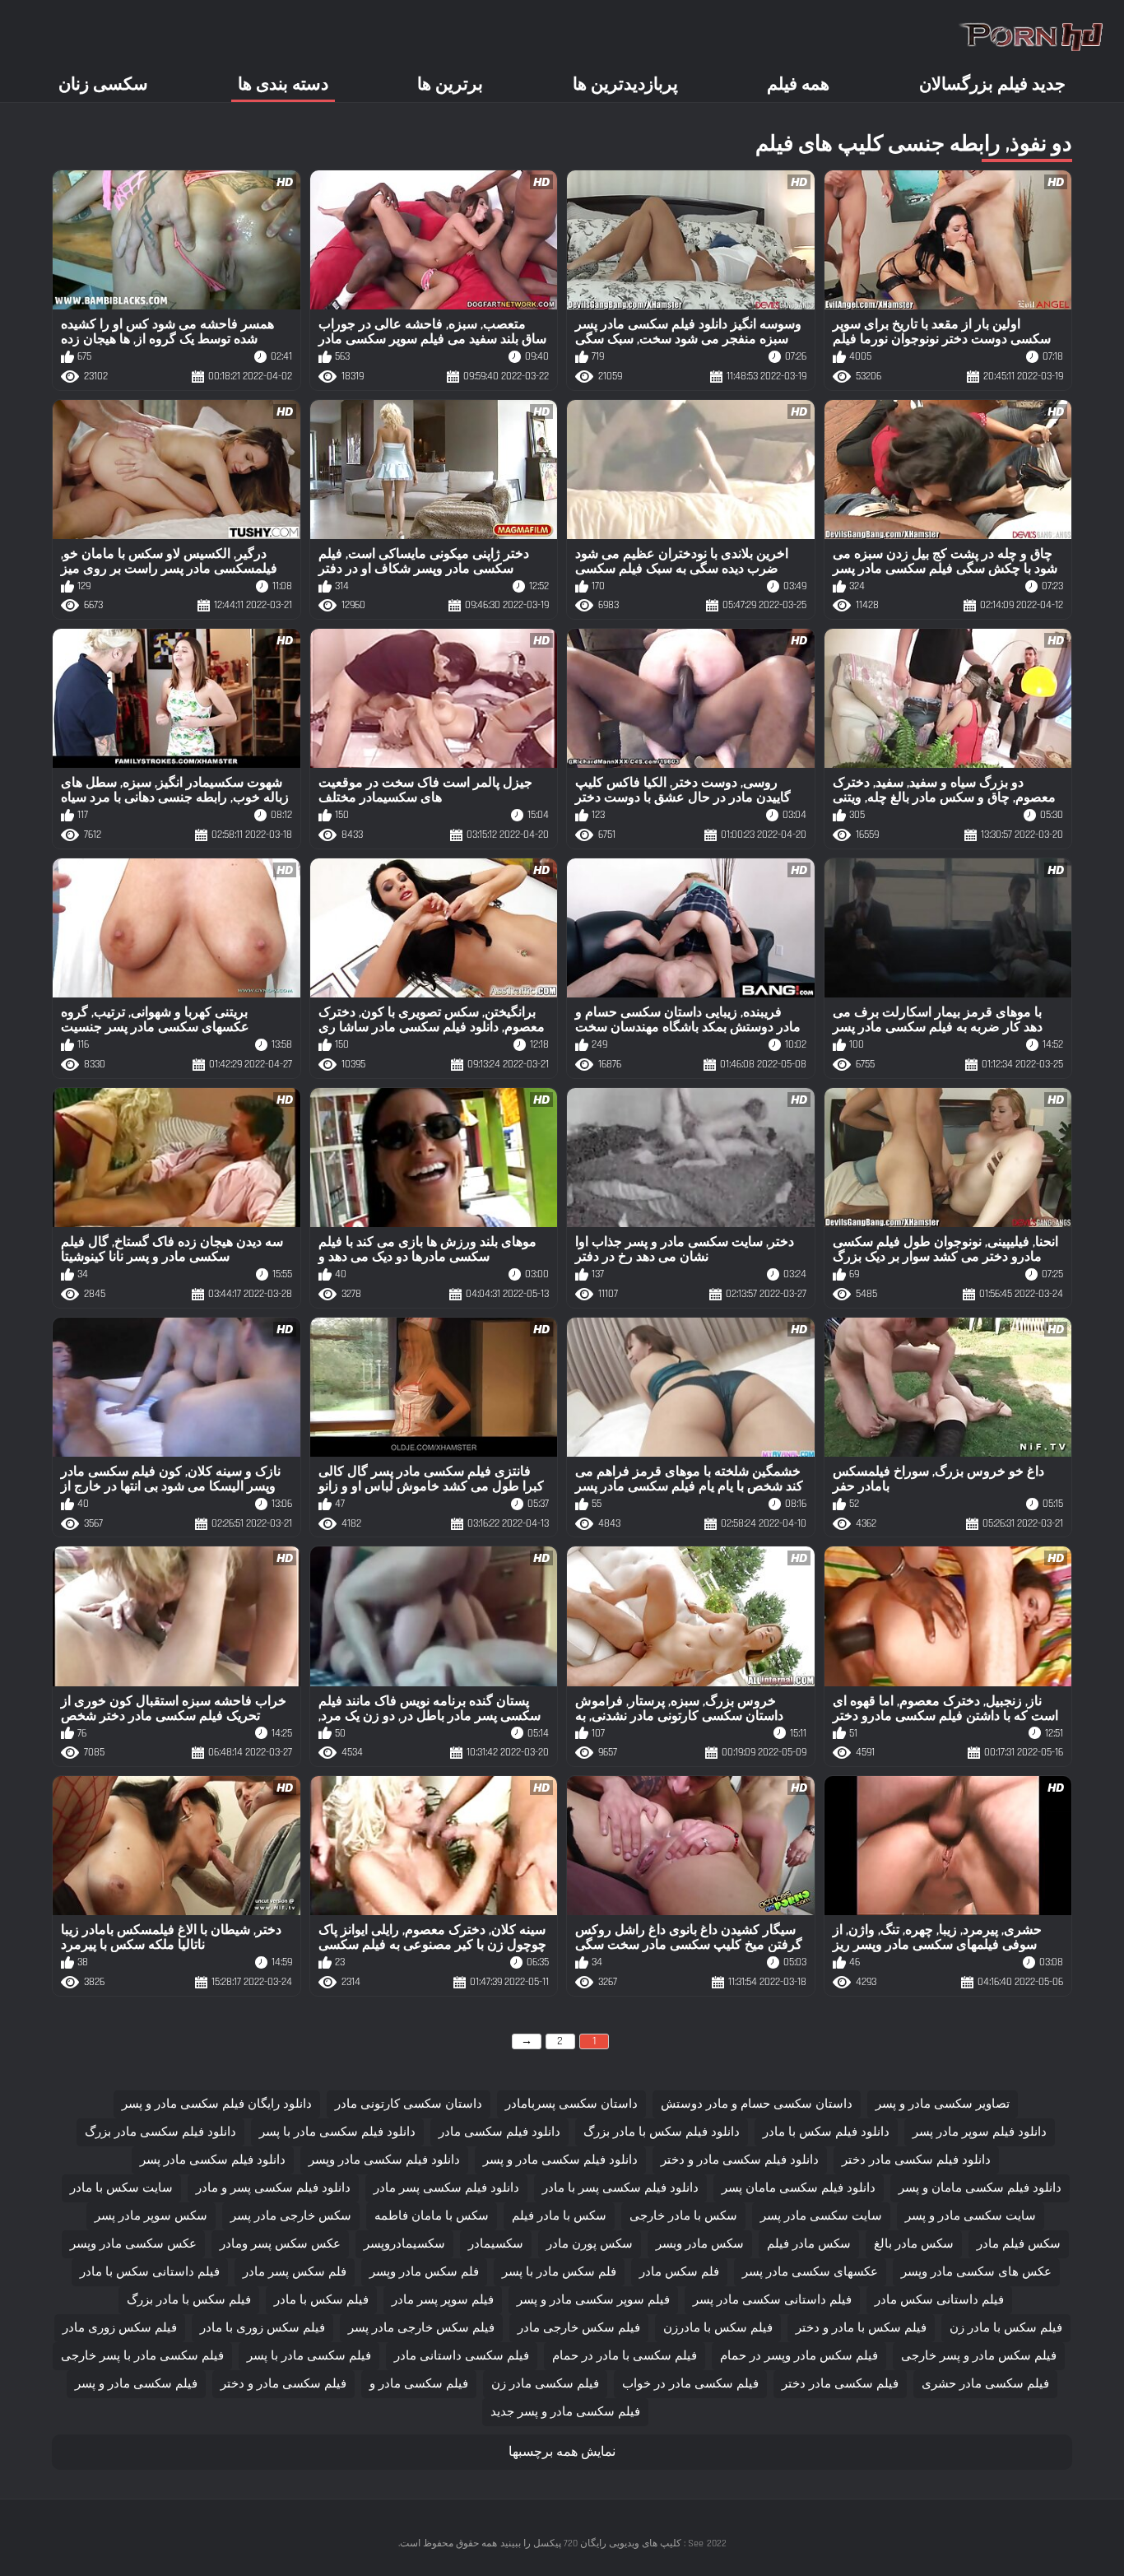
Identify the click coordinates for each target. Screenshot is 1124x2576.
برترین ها (450, 84)
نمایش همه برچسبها (562, 2452)
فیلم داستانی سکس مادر (939, 2300)
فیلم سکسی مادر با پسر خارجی (142, 2356)
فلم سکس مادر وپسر (424, 2272)
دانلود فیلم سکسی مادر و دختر (740, 2160)
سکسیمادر (496, 2244)
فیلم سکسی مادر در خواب (690, 2384)
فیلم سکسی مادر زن (545, 2384)
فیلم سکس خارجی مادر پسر (421, 2328)
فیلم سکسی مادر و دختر (283, 2384)
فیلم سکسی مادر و (419, 2384)
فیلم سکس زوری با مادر (262, 2328)
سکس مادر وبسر (700, 2244)
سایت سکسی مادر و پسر (971, 2216)
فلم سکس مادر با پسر (559, 2272)
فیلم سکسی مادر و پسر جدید (565, 2412)
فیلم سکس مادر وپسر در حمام (799, 2356)
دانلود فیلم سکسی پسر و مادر (273, 2188)
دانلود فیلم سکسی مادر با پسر (337, 2132)
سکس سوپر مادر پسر (151, 2216)
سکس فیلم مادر (1019, 2244)
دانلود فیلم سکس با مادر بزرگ (662, 2132)
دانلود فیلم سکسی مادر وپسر (384, 2160)
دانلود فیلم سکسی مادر (499, 2132)
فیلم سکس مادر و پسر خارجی (979, 2356)
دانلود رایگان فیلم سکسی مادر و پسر (217, 2104)
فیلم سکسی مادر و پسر (136, 2384)
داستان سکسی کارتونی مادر (409, 2104)
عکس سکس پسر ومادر (280, 2244)
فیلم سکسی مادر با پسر (309, 2356)
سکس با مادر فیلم (559, 2216)
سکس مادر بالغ (914, 2244)
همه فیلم (798, 84)
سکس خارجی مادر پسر (291, 2216)
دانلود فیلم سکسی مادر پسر (213, 2160)
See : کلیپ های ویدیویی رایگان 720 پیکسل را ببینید (602, 2543)
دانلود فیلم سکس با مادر (826, 2132)
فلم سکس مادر (679, 2272)
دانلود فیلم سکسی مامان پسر (799, 2188)
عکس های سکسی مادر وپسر (976, 2272)
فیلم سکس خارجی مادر (579, 2328)
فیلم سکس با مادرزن (718, 2328)
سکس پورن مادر (590, 2244)
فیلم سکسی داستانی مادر (462, 2356)
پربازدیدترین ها (625, 84)
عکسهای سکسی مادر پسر (810, 2272)
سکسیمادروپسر (404, 2244)
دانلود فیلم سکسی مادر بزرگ (160, 2132)
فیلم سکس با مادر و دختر (861, 2328)
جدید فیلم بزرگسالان (992, 84)
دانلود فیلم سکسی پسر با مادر (620, 2188)
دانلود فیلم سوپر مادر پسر (980, 2132)
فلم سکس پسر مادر (295, 2272)
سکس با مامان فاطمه (432, 2216)
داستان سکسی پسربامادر (571, 2104)
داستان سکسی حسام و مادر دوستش (757, 2104)
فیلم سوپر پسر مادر (443, 2300)
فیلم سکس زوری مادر (120, 2328)
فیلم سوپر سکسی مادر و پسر (593, 2300)
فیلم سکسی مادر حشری (985, 2384)
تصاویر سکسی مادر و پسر (943, 2104)
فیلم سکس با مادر (321, 2300)
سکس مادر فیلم (809, 2244)
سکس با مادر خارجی (683, 2216)
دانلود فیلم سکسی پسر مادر (446, 2188)
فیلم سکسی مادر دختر (840, 2384)
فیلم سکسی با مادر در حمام (625, 2356)
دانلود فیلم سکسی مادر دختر (916, 2160)
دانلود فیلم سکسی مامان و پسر (980, 2188)
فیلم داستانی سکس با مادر (150, 2272)
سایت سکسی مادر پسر (821, 2216)
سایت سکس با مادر (121, 2188)
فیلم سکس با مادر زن (1006, 2328)
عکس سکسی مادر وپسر (133, 2244)
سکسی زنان (103, 84)
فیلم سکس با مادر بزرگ (189, 2300)
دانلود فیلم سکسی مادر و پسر (560, 2160)
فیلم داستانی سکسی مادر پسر (772, 2300)
